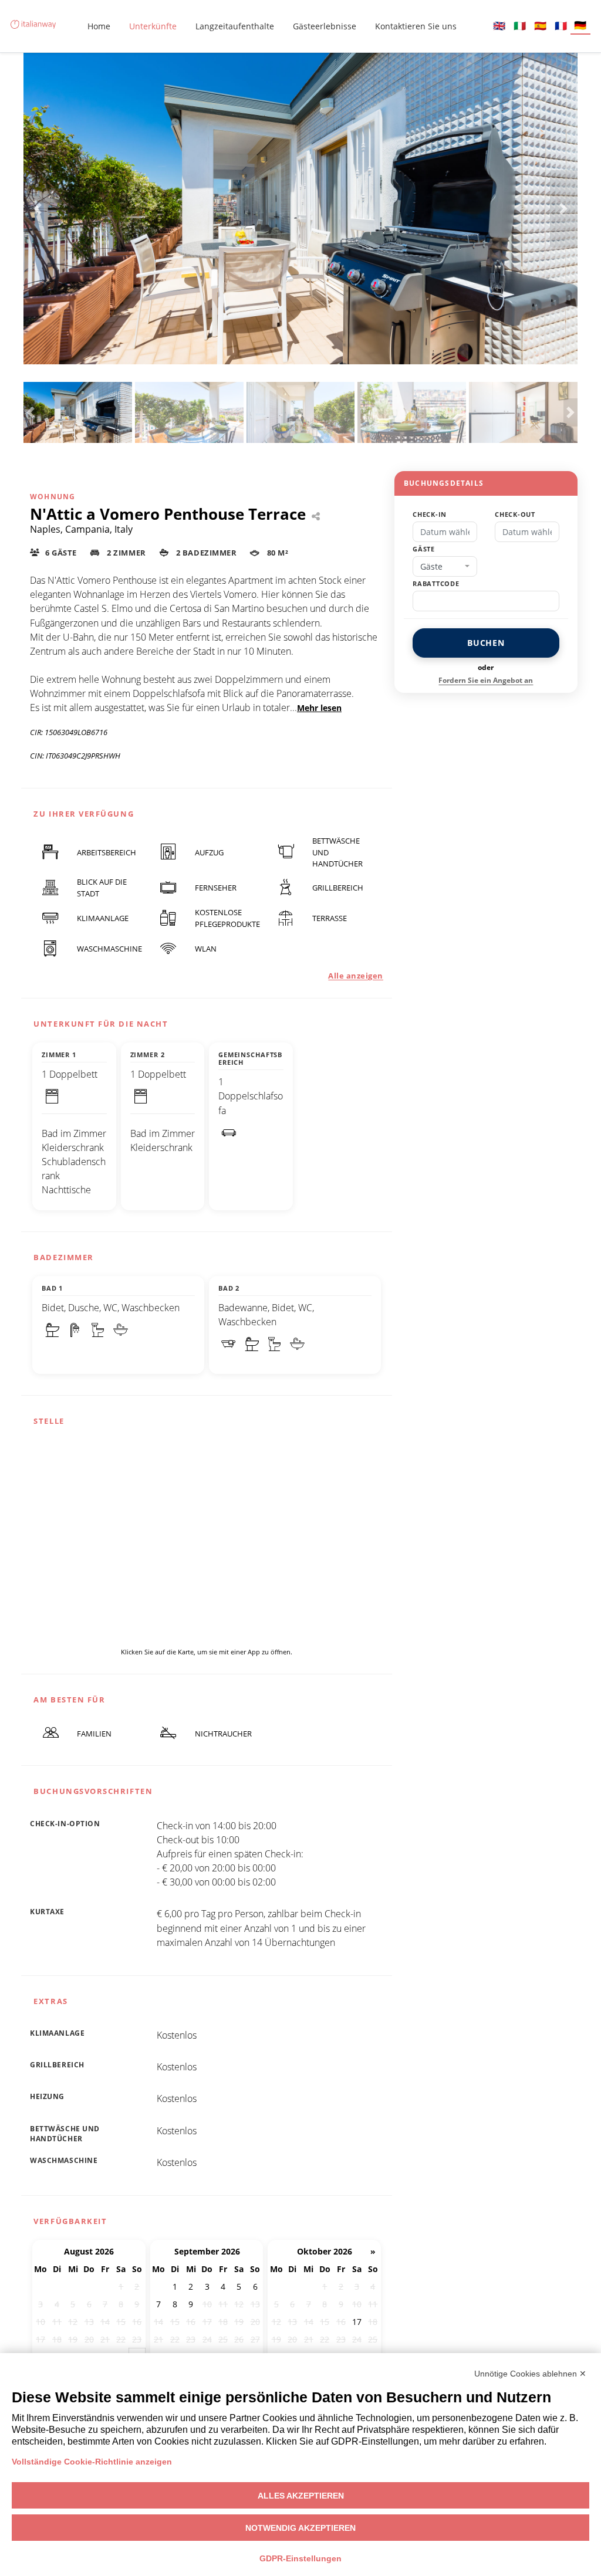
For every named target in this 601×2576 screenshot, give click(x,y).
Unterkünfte (153, 26)
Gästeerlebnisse (325, 26)
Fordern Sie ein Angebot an (486, 680)
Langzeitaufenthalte (235, 26)
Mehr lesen (319, 708)
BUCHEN (486, 643)
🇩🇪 (580, 25)
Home (99, 26)
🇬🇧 (499, 26)
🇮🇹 (520, 26)
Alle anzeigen (356, 976)
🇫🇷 (561, 26)
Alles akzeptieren (301, 2496)
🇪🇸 (540, 26)
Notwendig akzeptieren (300, 2528)
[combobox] (445, 567)
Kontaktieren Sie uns (416, 26)
